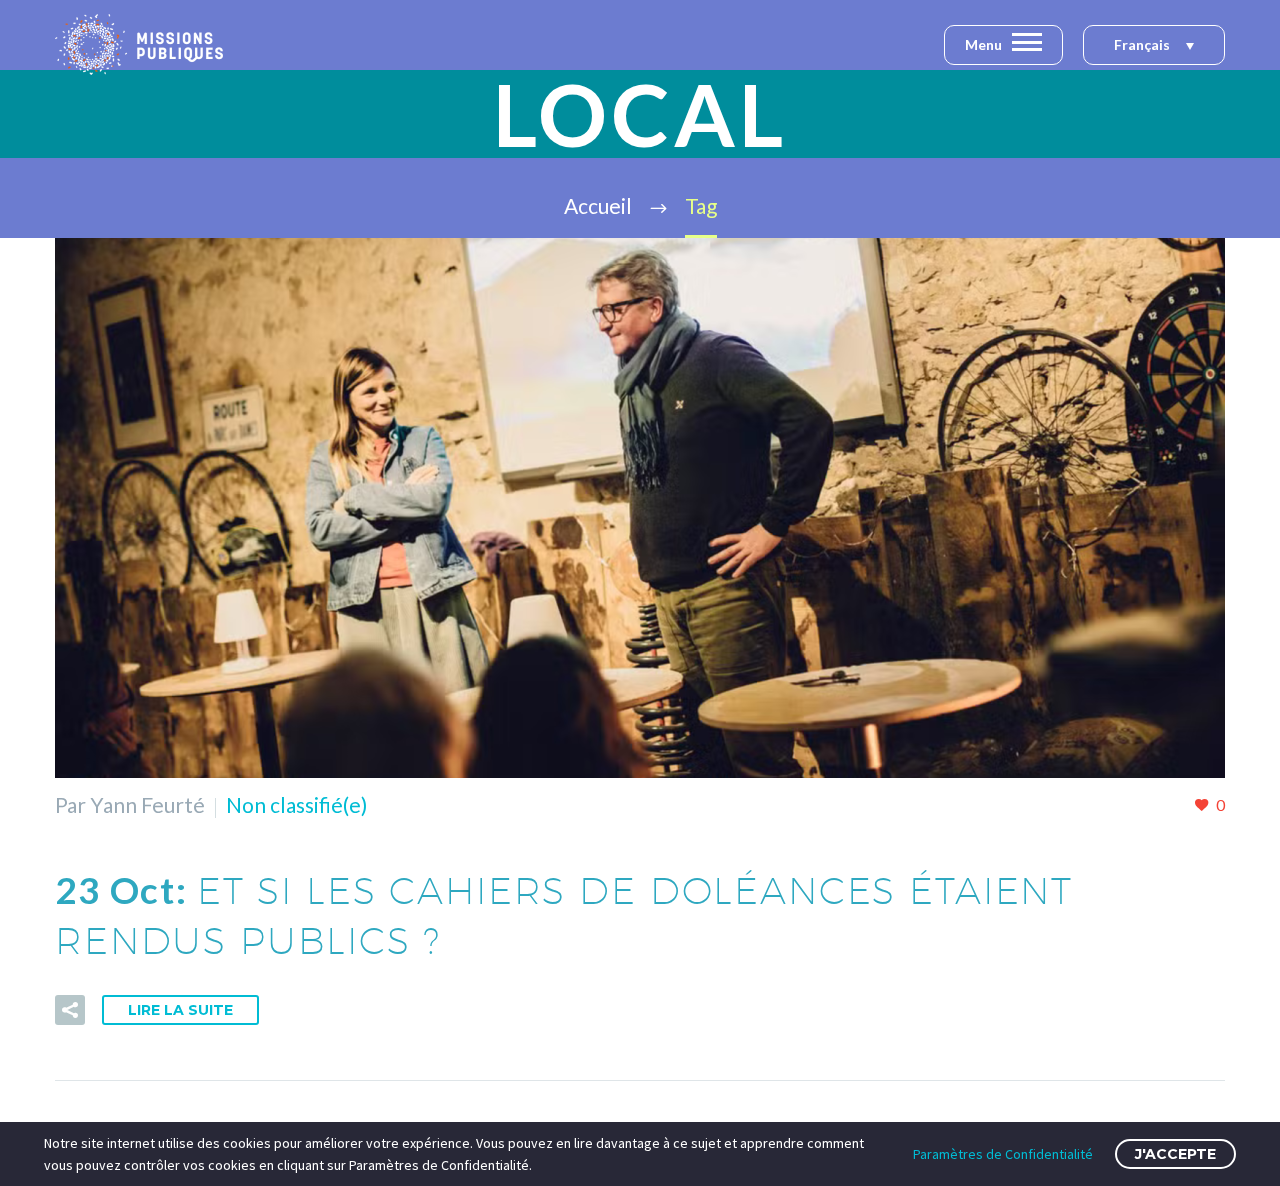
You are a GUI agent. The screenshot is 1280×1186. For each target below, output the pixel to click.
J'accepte (1175, 1154)
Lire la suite (180, 1010)
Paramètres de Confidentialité (1003, 1154)
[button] (1154, 46)
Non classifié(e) (296, 804)
